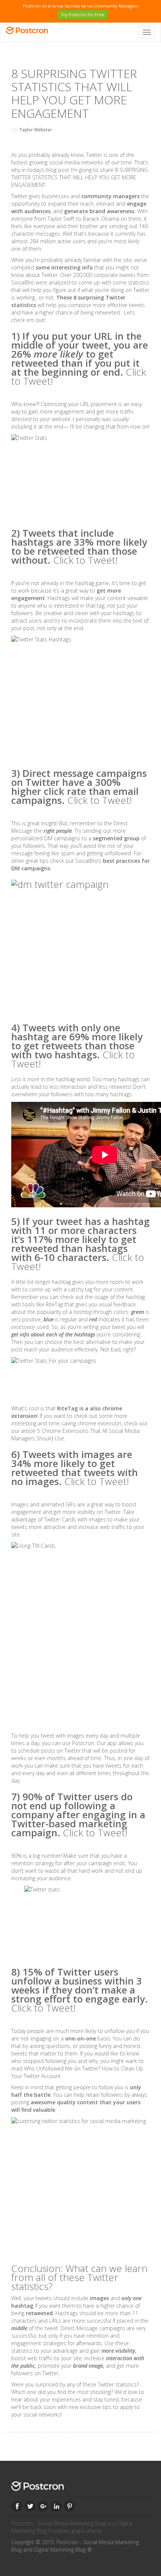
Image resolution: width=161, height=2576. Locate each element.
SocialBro (23, 282)
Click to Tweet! (85, 560)
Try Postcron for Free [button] (82, 14)
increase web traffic (102, 1527)
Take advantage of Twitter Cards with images (73, 1516)
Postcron (83, 1743)
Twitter (94, 155)
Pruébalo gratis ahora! (75, 2531)
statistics (139, 282)
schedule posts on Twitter (49, 1751)
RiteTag (54, 1304)
